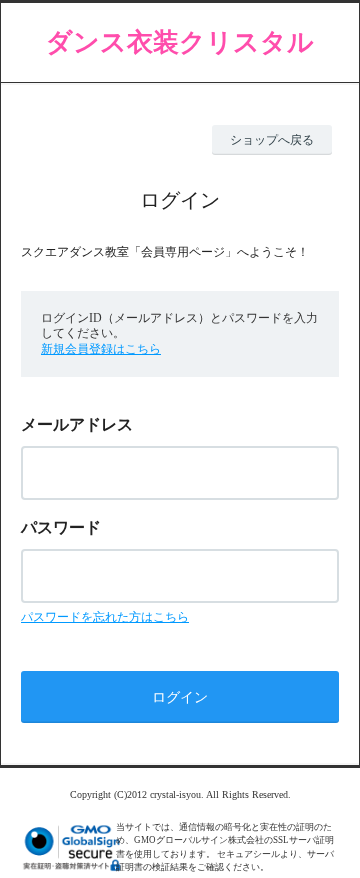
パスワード (61, 527)
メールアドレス (77, 424)
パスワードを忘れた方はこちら (105, 617)
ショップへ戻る (272, 140)
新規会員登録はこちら (101, 349)
